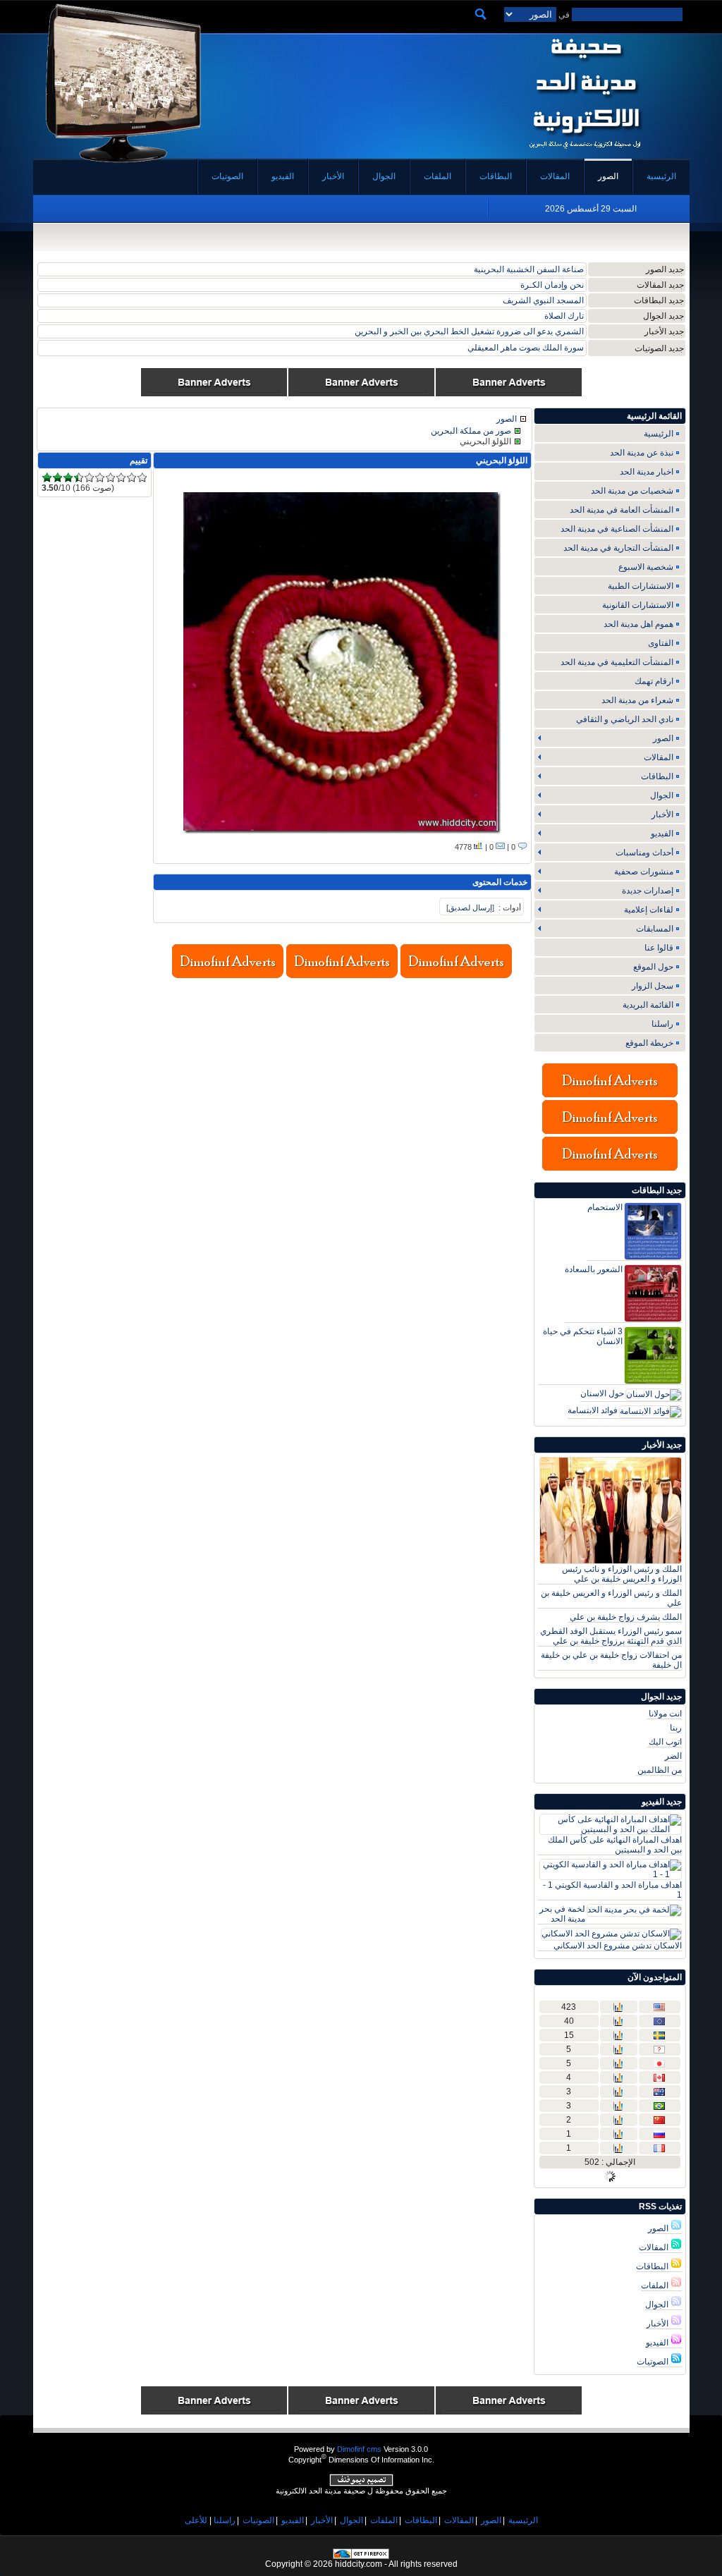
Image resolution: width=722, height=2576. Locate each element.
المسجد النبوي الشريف (543, 300)
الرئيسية (659, 434)
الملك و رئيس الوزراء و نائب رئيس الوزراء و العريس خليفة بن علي (622, 1574)
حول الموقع (653, 967)
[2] (57, 478)
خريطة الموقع (649, 1043)
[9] (131, 478)
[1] (47, 478)
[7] (110, 478)
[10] (142, 478)
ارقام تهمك (654, 681)
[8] (121, 478)
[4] (79, 478)
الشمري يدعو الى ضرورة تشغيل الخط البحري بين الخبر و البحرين (469, 331)
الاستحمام (605, 1207)
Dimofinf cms (359, 2449)
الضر (673, 1756)
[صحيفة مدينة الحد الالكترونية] (585, 154)
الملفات (656, 2285)
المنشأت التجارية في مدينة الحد (618, 548)
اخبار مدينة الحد (647, 472)
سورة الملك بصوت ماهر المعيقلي (526, 348)
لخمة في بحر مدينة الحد (562, 1914)
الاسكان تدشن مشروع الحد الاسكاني (618, 1946)
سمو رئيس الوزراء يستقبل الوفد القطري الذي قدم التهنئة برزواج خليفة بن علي (611, 1636)
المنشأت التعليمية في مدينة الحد (617, 662)
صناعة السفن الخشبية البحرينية (529, 269)
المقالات (655, 2247)
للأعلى (196, 2520)
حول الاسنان (602, 1393)
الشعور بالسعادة (594, 1269)
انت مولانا (665, 1714)
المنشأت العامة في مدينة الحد (622, 510)
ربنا (676, 1728)
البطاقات (653, 2266)
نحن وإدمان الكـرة (552, 285)
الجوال (658, 2305)
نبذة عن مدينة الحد (642, 453)
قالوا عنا (659, 948)
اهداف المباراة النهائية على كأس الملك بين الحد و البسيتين (615, 1845)
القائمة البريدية (648, 1005)
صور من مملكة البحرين (471, 431)
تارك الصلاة (564, 316)
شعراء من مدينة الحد (637, 700)
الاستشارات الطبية (641, 586)
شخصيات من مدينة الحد (632, 491)
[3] (68, 478)
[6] (100, 478)
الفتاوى (661, 643)
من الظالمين (660, 1770)
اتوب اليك (665, 1742)
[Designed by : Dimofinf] (361, 2484)
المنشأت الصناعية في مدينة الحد (617, 529)
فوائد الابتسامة (593, 1410)
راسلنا (662, 1024)
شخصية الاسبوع (646, 567)
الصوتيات (654, 2362)
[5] (89, 478)
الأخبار (659, 2324)
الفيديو (658, 2343)
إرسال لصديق (470, 908)
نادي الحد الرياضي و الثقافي (625, 719)
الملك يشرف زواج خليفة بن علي (626, 1617)
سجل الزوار (653, 986)
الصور (659, 2228)
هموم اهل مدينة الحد (638, 624)
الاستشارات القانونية (638, 605)
